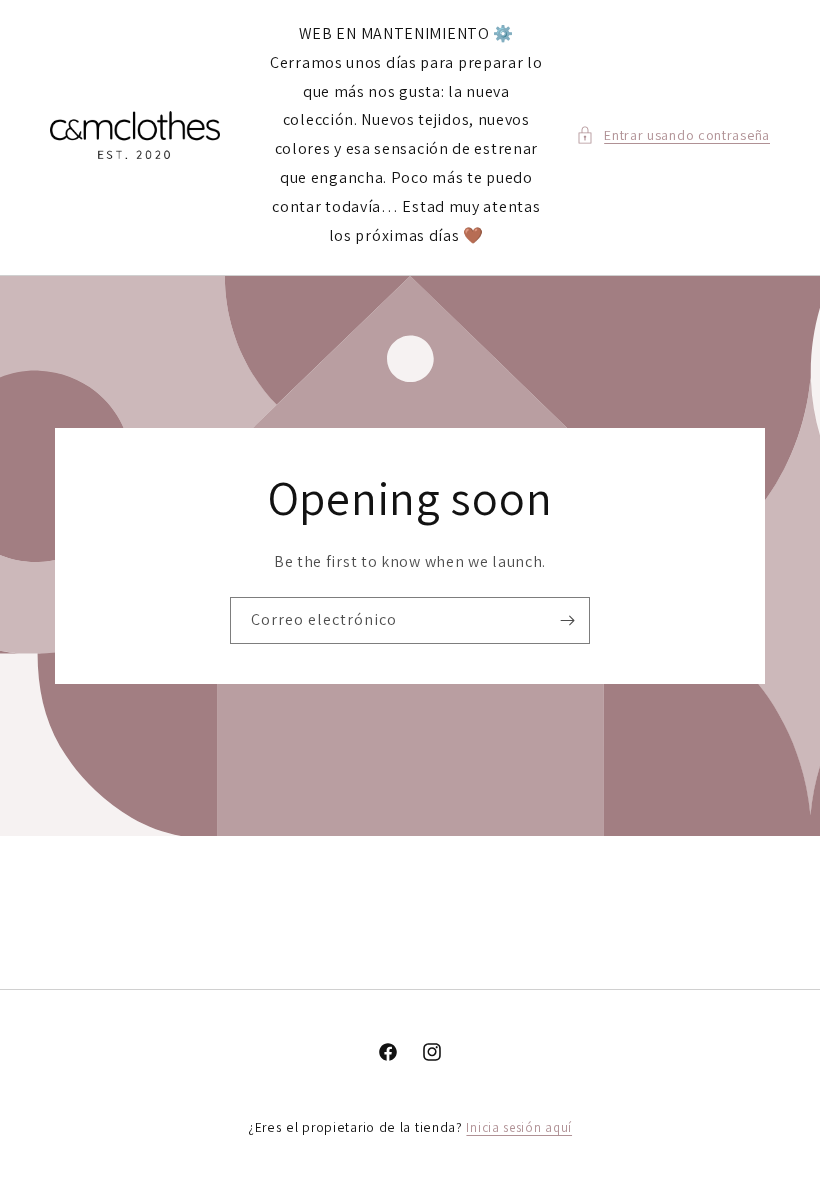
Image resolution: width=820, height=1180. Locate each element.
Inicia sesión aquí (519, 1127)
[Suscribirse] (567, 620)
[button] (673, 135)
